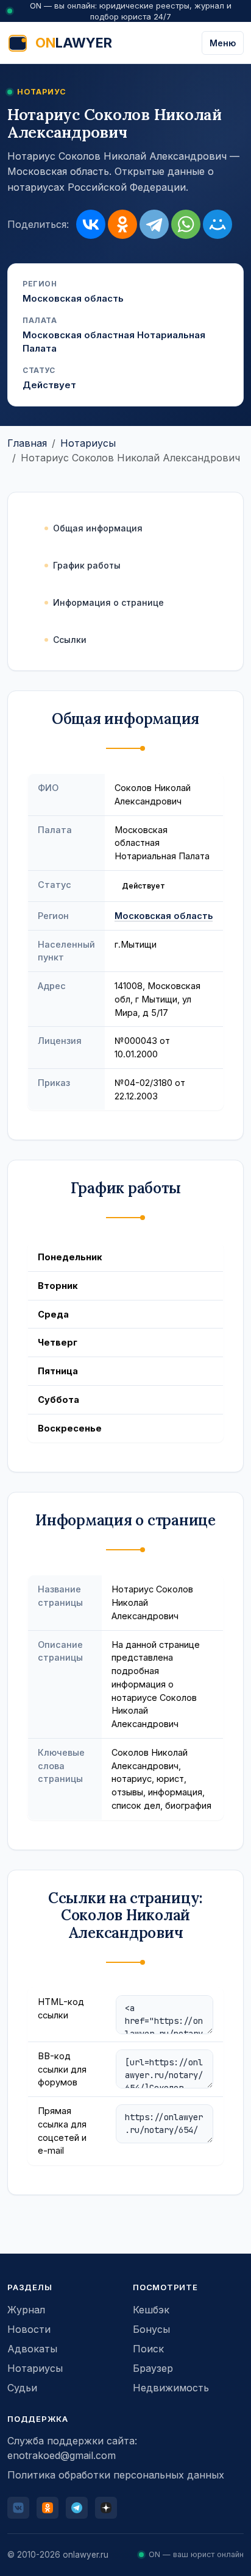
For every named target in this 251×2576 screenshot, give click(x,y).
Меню (223, 43)
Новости (29, 2329)
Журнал (26, 2310)
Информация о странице (108, 602)
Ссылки (70, 640)
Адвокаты (32, 2349)
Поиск (148, 2349)
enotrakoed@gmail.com (62, 2455)
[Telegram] (154, 224)
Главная (27, 443)
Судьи (22, 2388)
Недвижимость (171, 2388)
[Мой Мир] (217, 224)
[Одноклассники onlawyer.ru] (48, 2508)
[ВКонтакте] (91, 224)
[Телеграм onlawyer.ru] (77, 2508)
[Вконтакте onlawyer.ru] (18, 2508)
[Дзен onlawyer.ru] (106, 2508)
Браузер (153, 2368)
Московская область (164, 916)
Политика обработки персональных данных (116, 2475)
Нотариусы (88, 443)
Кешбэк (151, 2310)
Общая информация (98, 528)
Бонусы (151, 2329)
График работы (87, 565)
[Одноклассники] (122, 224)
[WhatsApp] (186, 224)
